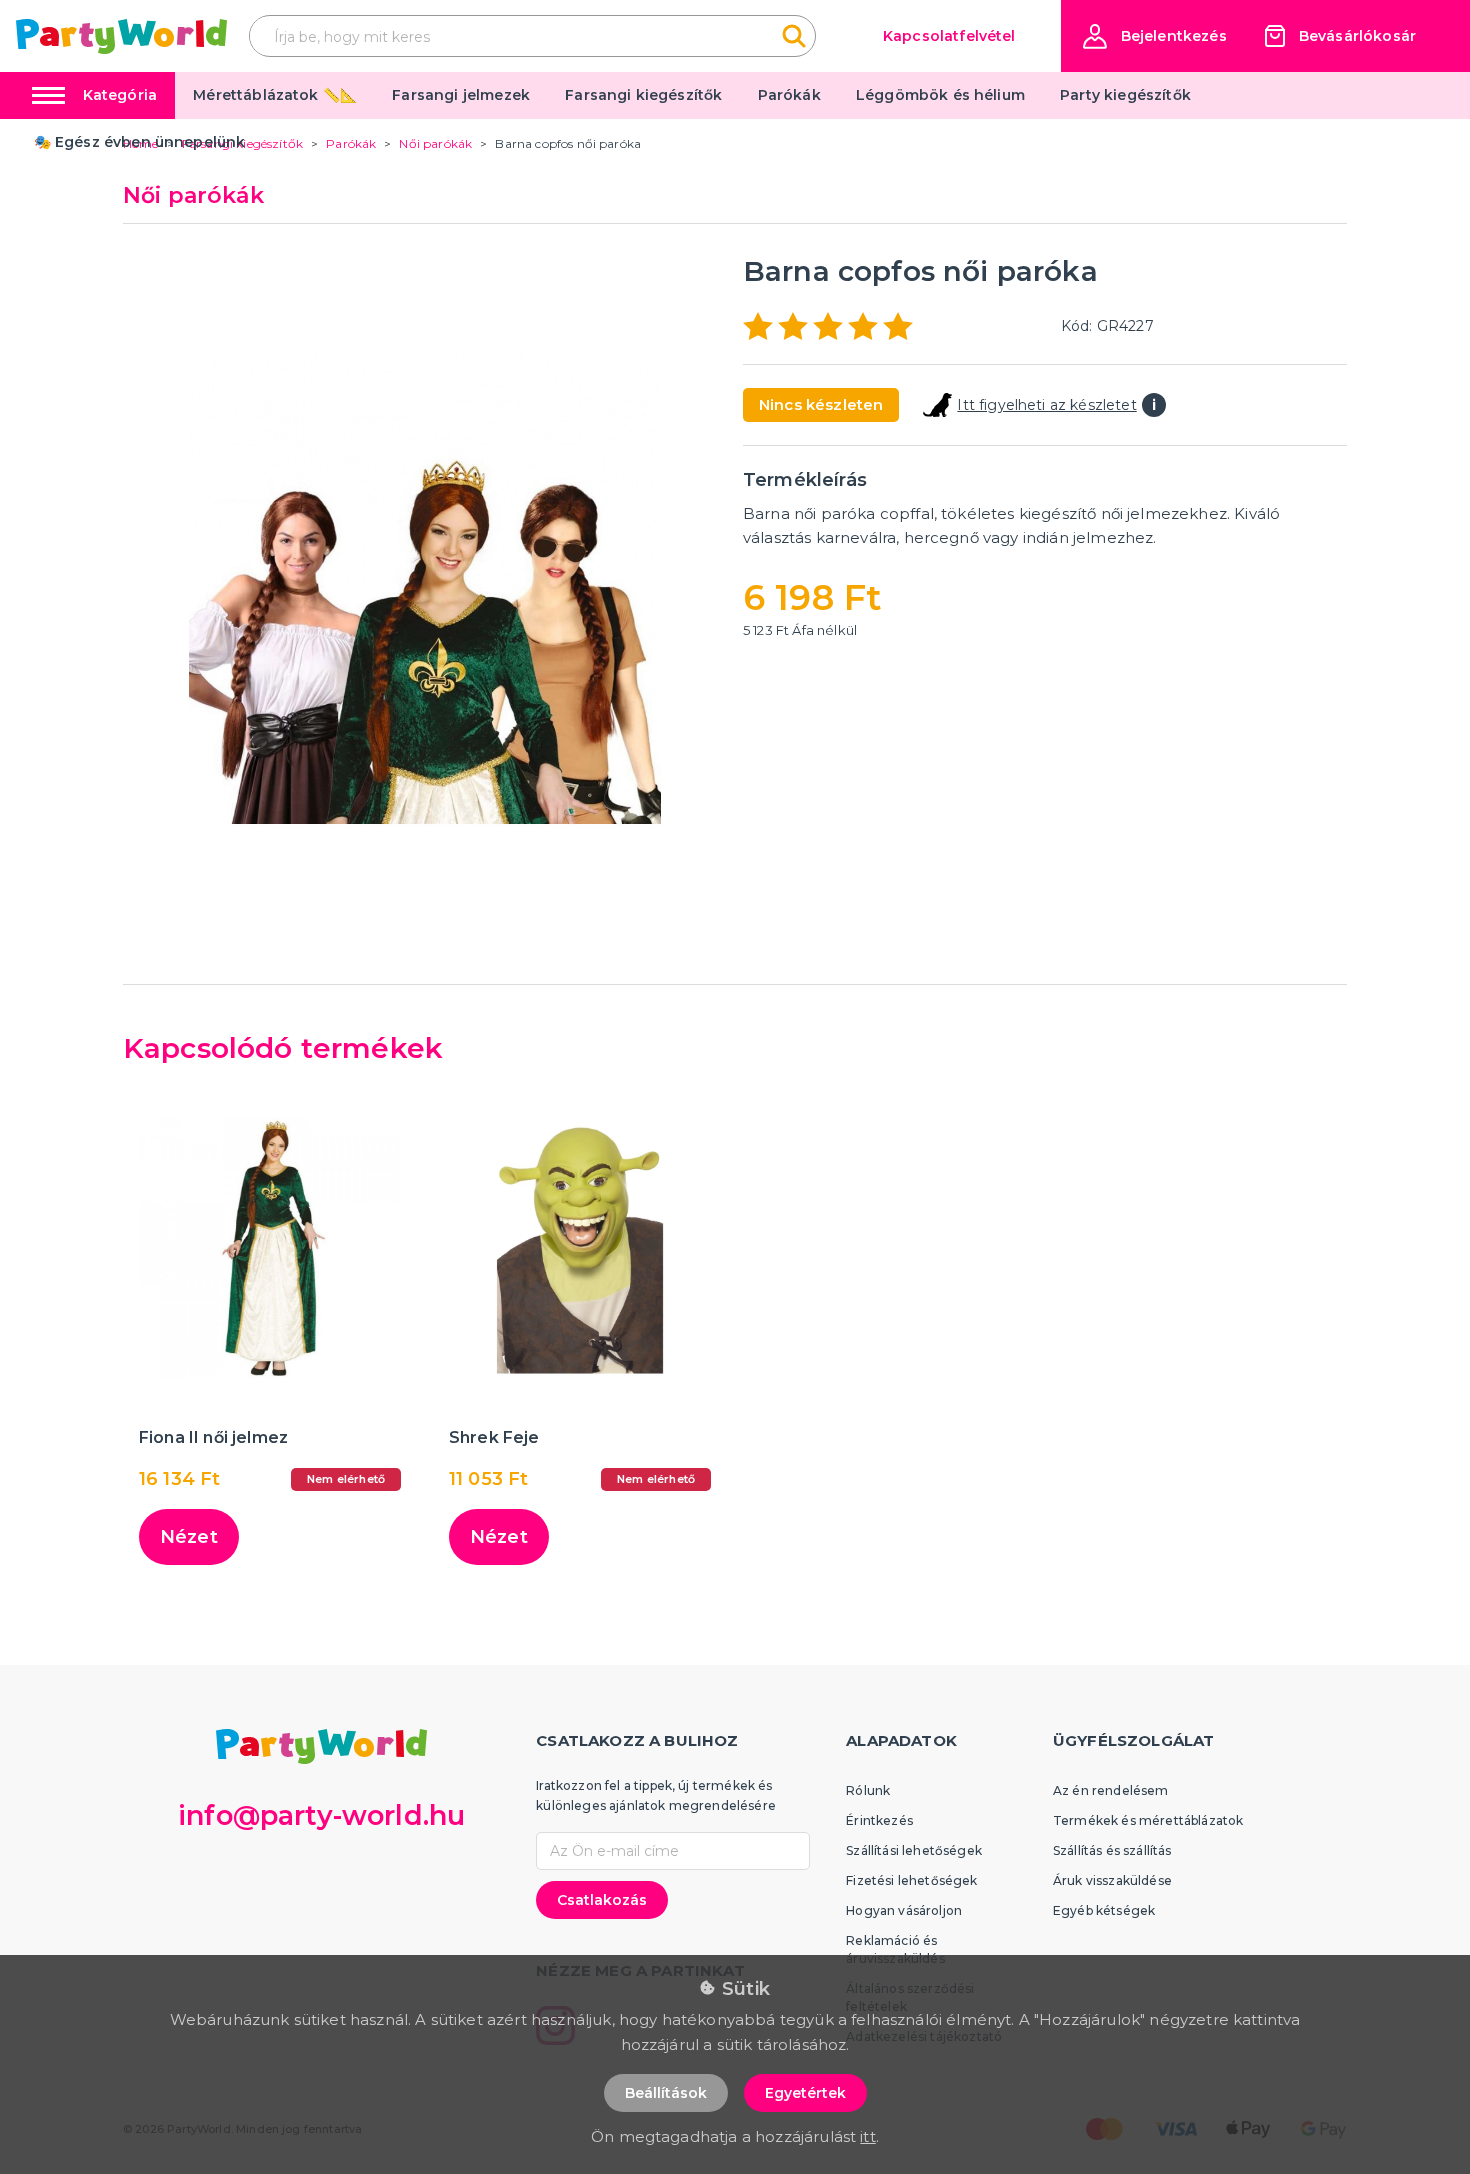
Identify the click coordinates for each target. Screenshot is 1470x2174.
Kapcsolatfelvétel (949, 36)
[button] (1155, 36)
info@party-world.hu (321, 1815)
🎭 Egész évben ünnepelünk (140, 142)
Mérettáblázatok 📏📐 (275, 95)
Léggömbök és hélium (940, 95)
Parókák (789, 95)
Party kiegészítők (1125, 95)
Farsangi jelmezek (461, 95)
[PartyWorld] (121, 36)
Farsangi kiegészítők (643, 95)
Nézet (189, 1537)
